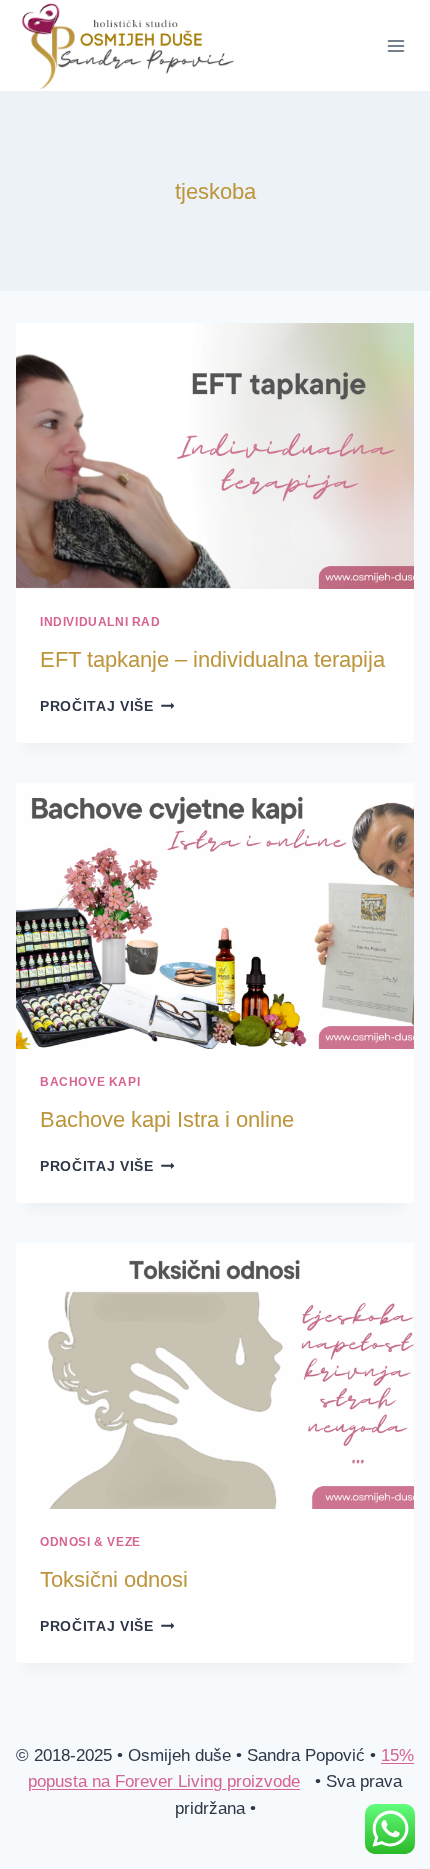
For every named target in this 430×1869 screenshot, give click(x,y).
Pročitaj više (107, 706)
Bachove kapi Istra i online (167, 1119)
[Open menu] (395, 45)
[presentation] (215, 455)
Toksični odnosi (114, 1579)
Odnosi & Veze (90, 1542)
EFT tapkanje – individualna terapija (212, 659)
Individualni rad (100, 622)
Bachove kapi (90, 1082)
